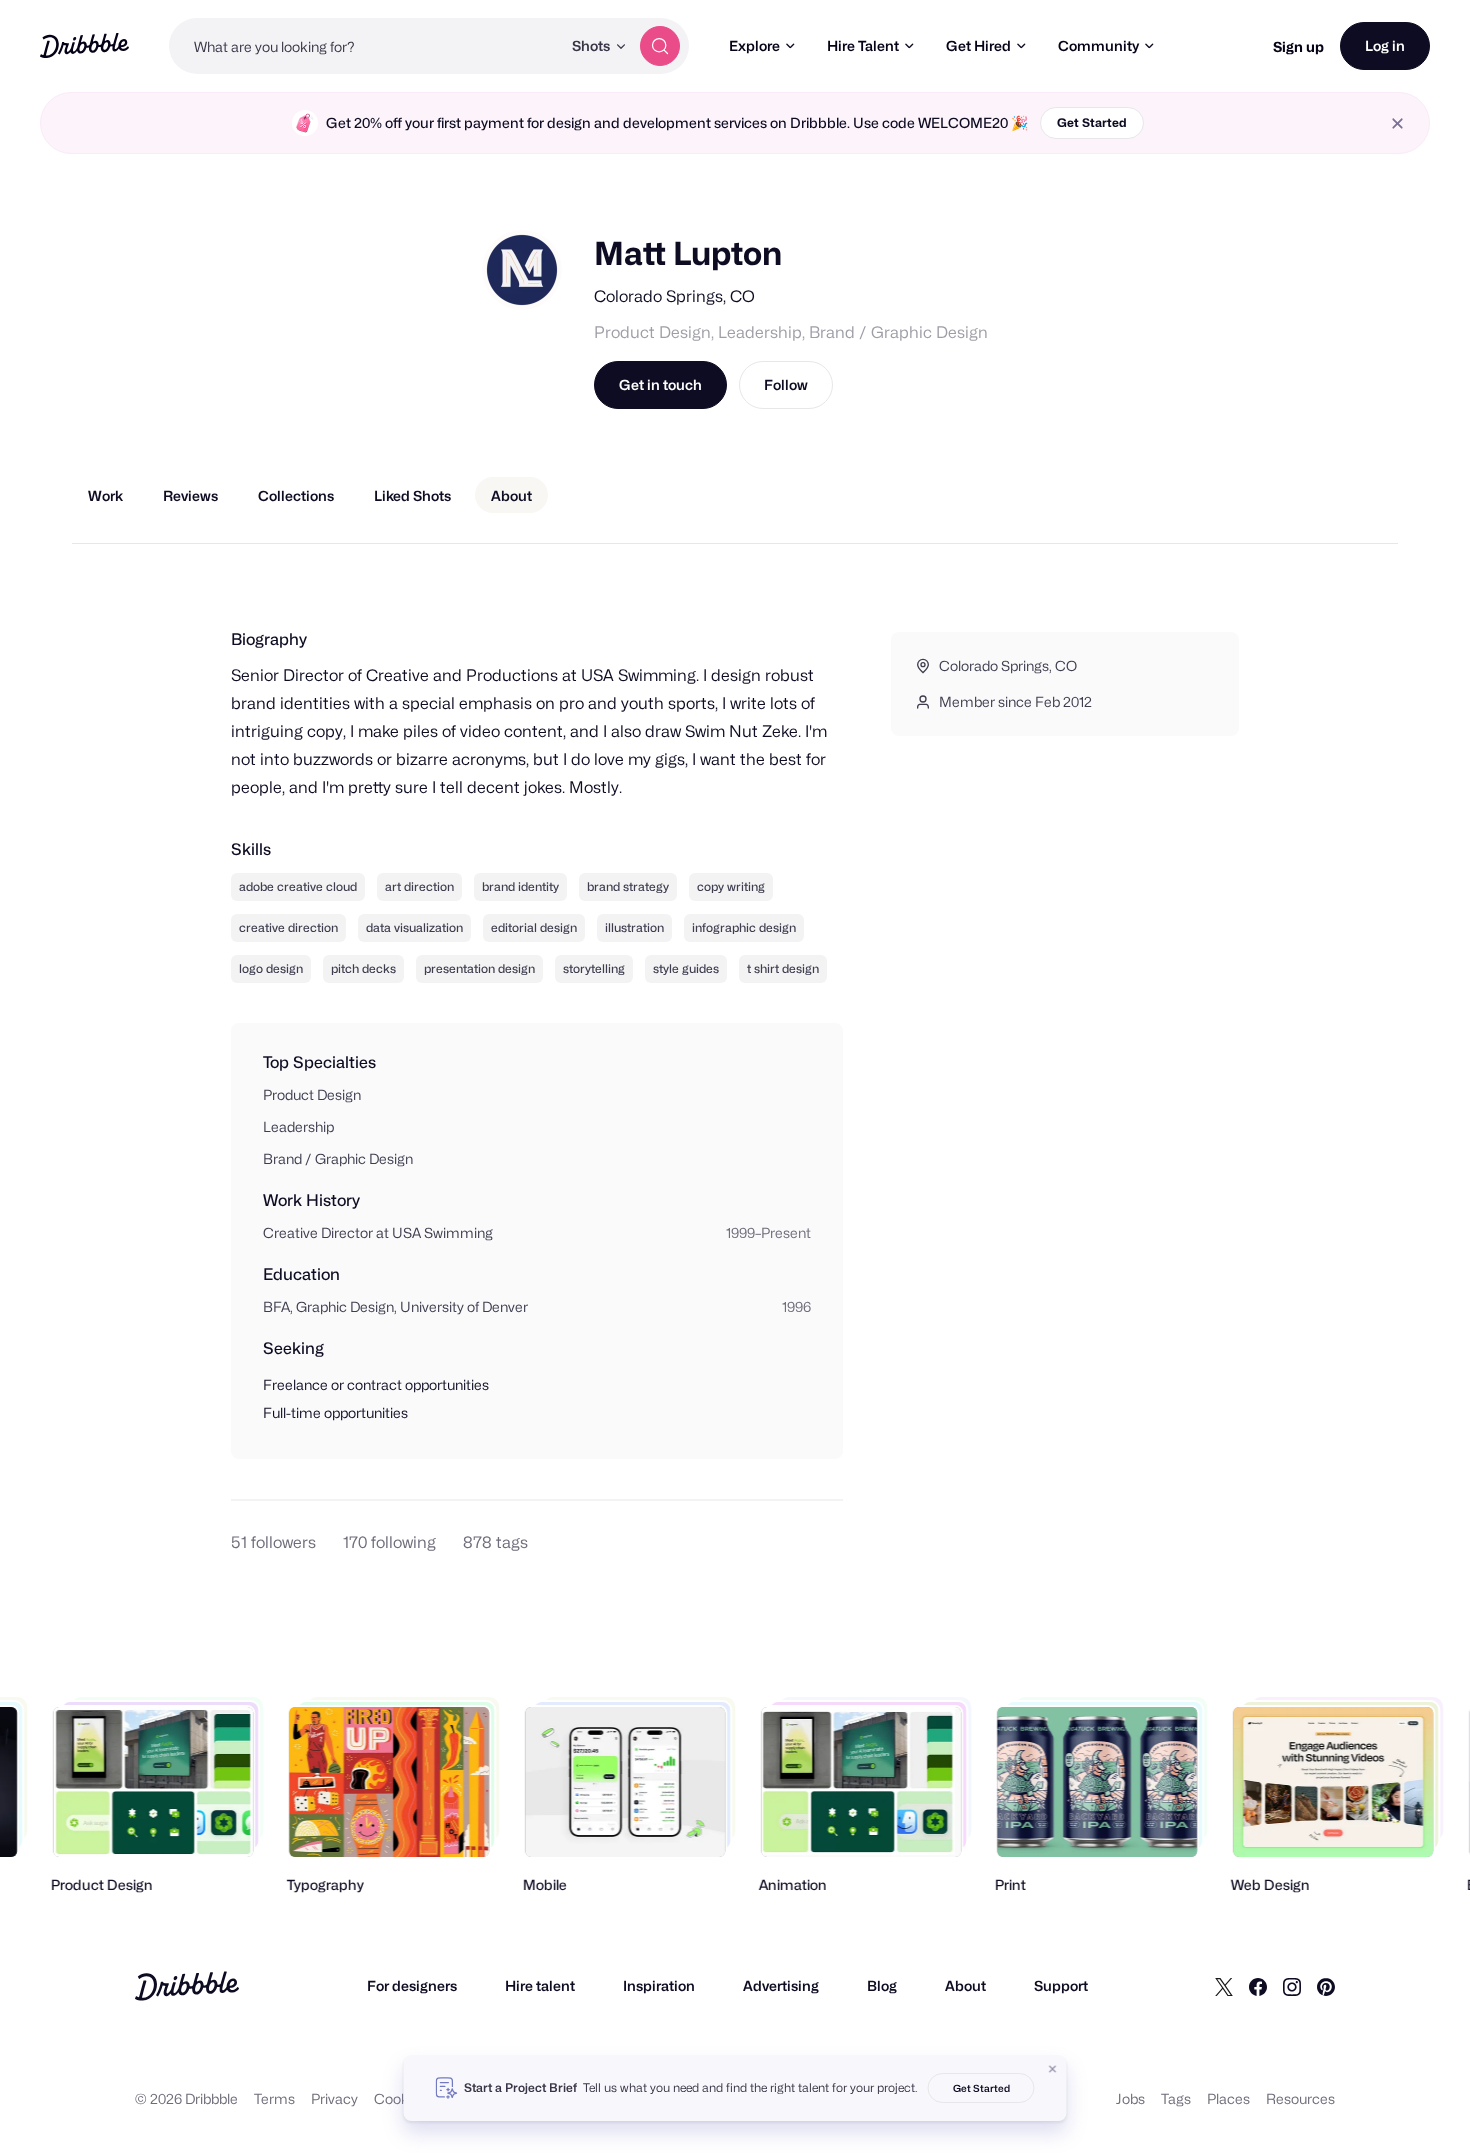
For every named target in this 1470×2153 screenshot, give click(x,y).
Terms (274, 2098)
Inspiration (659, 1985)
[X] (1224, 1986)
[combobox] (365, 46)
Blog (882, 1985)
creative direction (288, 927)
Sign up (1298, 46)
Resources (1300, 2098)
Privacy (334, 2098)
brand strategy (628, 886)
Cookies (400, 2098)
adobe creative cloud (298, 886)
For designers (412, 1985)
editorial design (534, 927)
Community (1098, 45)
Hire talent (540, 1985)
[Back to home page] (84, 45)
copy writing (731, 886)
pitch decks (363, 968)
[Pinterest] (1326, 1986)
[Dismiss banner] (1053, 2069)
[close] (1397, 123)
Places (1228, 2098)
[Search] (660, 46)
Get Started (1092, 122)
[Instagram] (1292, 1986)
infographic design (744, 927)
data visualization (414, 927)
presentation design (479, 968)
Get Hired (978, 45)
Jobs (1130, 2098)
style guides (686, 968)
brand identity (520, 886)
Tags (1176, 2098)
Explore (754, 45)
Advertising (781, 1985)
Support (1061, 1985)
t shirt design (783, 968)
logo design (271, 968)
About (965, 1985)
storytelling (594, 968)
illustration (634, 927)
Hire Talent (863, 45)
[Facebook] (1258, 1986)
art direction (419, 886)
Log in (1385, 45)
